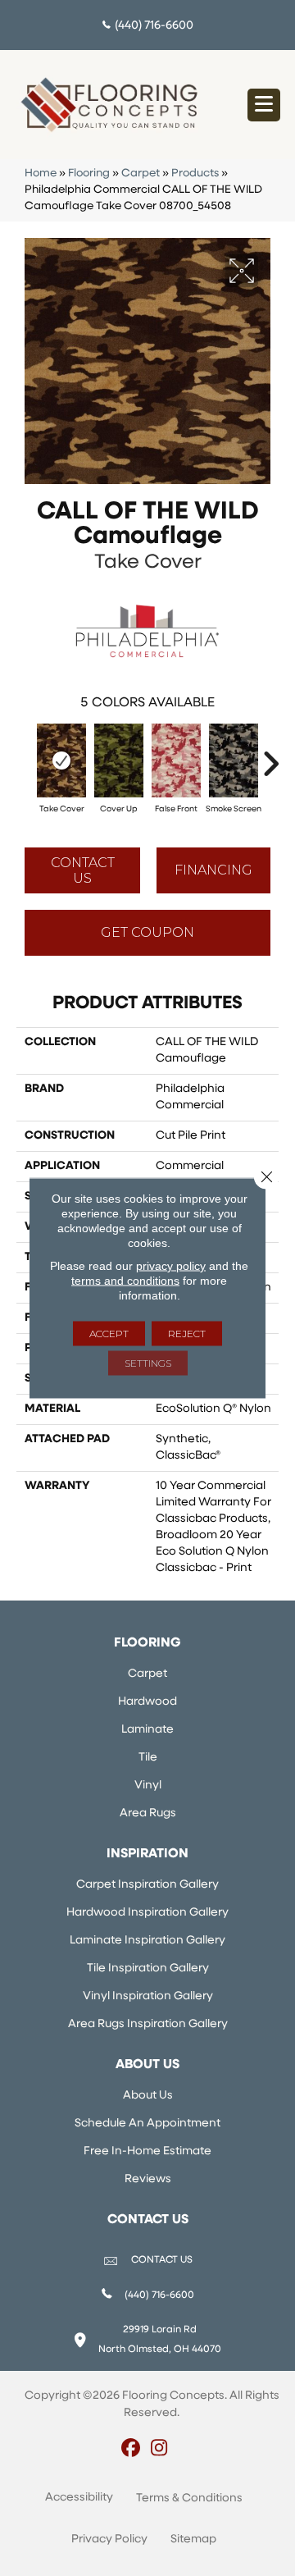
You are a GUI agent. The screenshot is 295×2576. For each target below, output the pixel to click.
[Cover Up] (119, 760)
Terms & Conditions (189, 2498)
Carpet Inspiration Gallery (147, 1885)
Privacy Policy (109, 2539)
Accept (109, 1334)
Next (270, 756)
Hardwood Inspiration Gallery (147, 1913)
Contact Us (83, 870)
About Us (148, 2096)
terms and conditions (125, 1281)
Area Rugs (148, 1813)
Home (41, 174)
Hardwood (147, 1702)
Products (195, 174)
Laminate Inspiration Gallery (147, 1941)
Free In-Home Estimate (147, 2151)
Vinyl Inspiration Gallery (148, 1996)
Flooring (89, 174)
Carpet (141, 174)
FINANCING (213, 870)
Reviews (148, 2179)
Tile (148, 1758)
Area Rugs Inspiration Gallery (148, 2024)
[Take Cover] (61, 760)
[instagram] (159, 2450)
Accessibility (79, 2498)
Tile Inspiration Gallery (148, 1969)
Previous (25, 756)
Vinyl (148, 1786)
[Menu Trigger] (264, 105)
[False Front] (176, 760)
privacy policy (171, 1266)
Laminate (147, 1730)
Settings (148, 1363)
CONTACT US (162, 2260)
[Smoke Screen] (234, 760)
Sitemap (193, 2539)
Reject (187, 1334)
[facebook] (131, 2450)
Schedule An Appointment (147, 2124)
